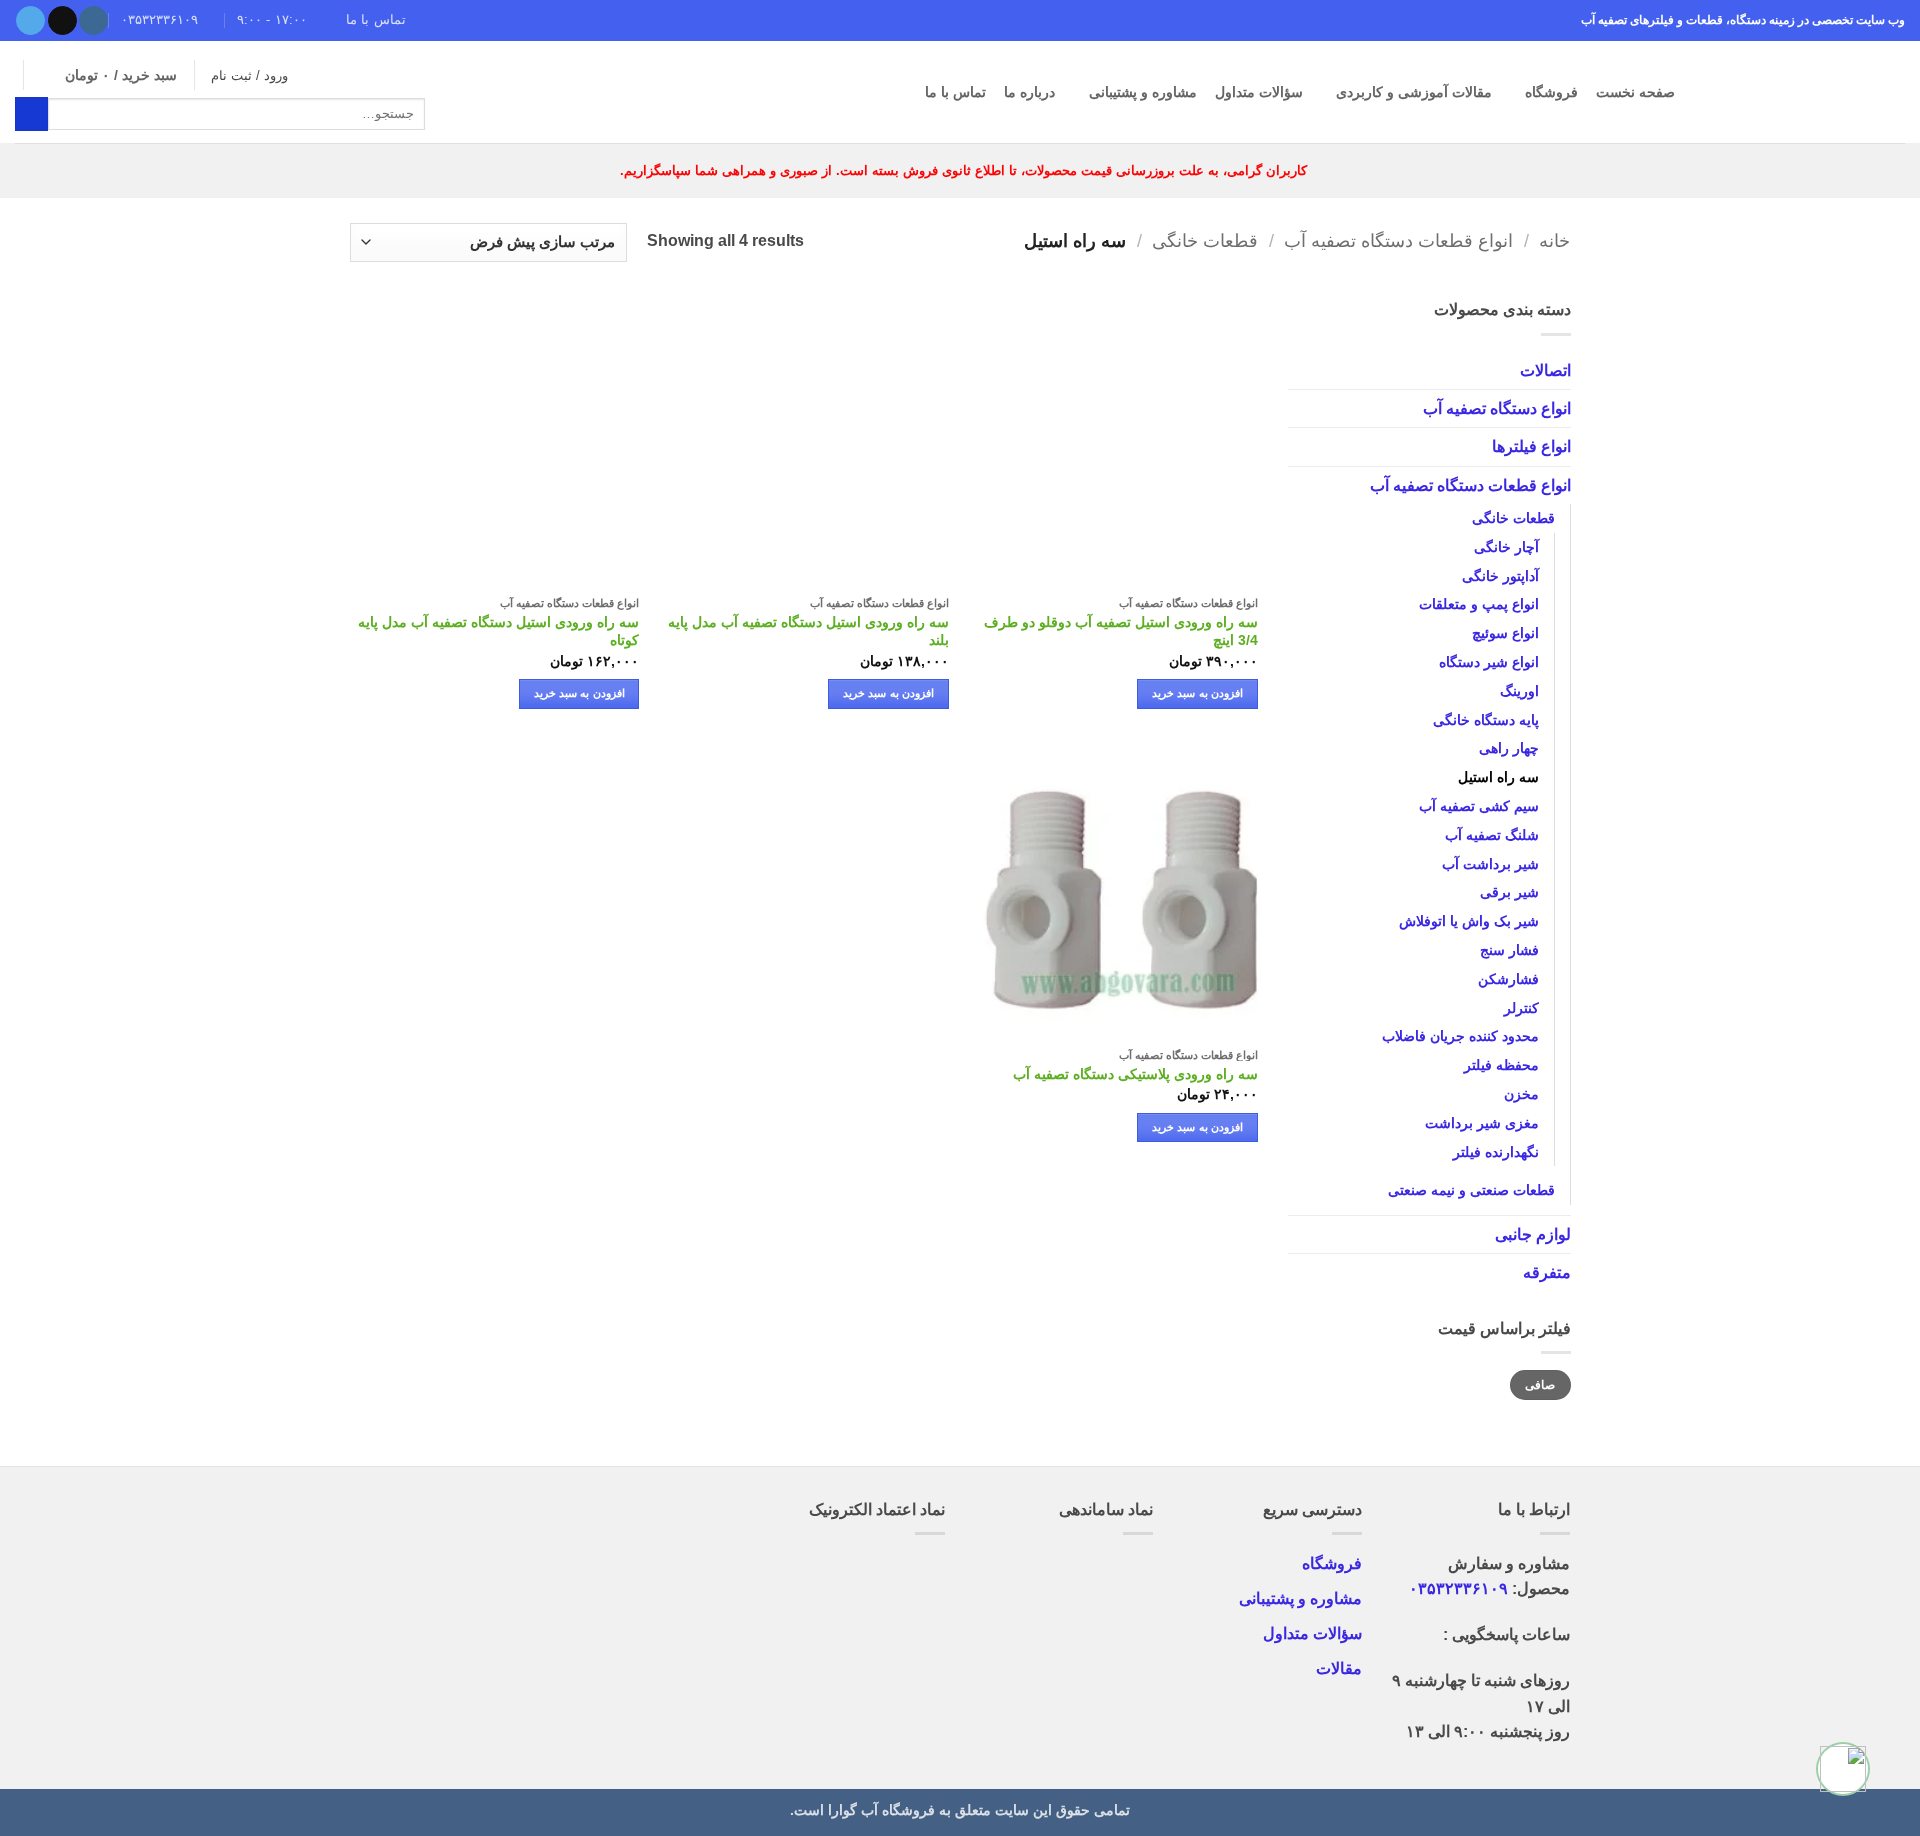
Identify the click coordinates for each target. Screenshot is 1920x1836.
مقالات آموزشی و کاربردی (1414, 92)
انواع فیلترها (1530, 446)
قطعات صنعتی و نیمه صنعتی (1470, 1190)
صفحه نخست (1635, 92)
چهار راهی (1508, 748)
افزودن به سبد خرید (1197, 693)
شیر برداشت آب (1489, 863)
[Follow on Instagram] (93, 21)
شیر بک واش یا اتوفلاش (1468, 921)
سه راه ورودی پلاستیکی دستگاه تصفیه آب (1135, 1074)
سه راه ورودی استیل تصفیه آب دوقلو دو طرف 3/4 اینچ (1121, 631)
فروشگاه (1551, 92)
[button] (108, 75)
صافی (1540, 1384)
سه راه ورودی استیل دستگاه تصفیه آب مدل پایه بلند (808, 631)
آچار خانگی (1505, 546)
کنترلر (1520, 1007)
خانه (1554, 241)
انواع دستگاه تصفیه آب (1496, 407)
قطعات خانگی (1205, 241)
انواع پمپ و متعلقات (1478, 604)
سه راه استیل (1497, 777)
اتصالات (1544, 369)
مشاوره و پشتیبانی (1142, 92)
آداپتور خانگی (1499, 575)
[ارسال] (31, 113)
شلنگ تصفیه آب (1491, 834)
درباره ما (1029, 92)
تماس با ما (955, 92)
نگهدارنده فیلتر (1495, 1151)
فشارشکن (1507, 978)
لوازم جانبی (1532, 1234)
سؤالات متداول (1259, 92)
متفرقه (1546, 1272)
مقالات (1339, 1668)
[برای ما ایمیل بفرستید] (62, 21)
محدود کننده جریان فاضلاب (1459, 1036)
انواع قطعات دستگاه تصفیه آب (1398, 241)
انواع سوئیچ (1504, 633)
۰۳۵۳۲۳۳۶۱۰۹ (1458, 1588)
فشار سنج (1508, 949)
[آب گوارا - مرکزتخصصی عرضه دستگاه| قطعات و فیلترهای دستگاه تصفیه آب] (1805, 92)
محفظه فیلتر (1500, 1065)
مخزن (1520, 1093)
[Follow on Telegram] (30, 21)
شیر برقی (1508, 892)
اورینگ (1518, 690)
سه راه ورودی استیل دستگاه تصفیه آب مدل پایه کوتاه (498, 631)
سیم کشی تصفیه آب (1478, 805)
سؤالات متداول (1312, 1633)
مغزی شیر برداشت (1481, 1122)
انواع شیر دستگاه (1488, 662)
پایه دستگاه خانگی (1485, 719)
